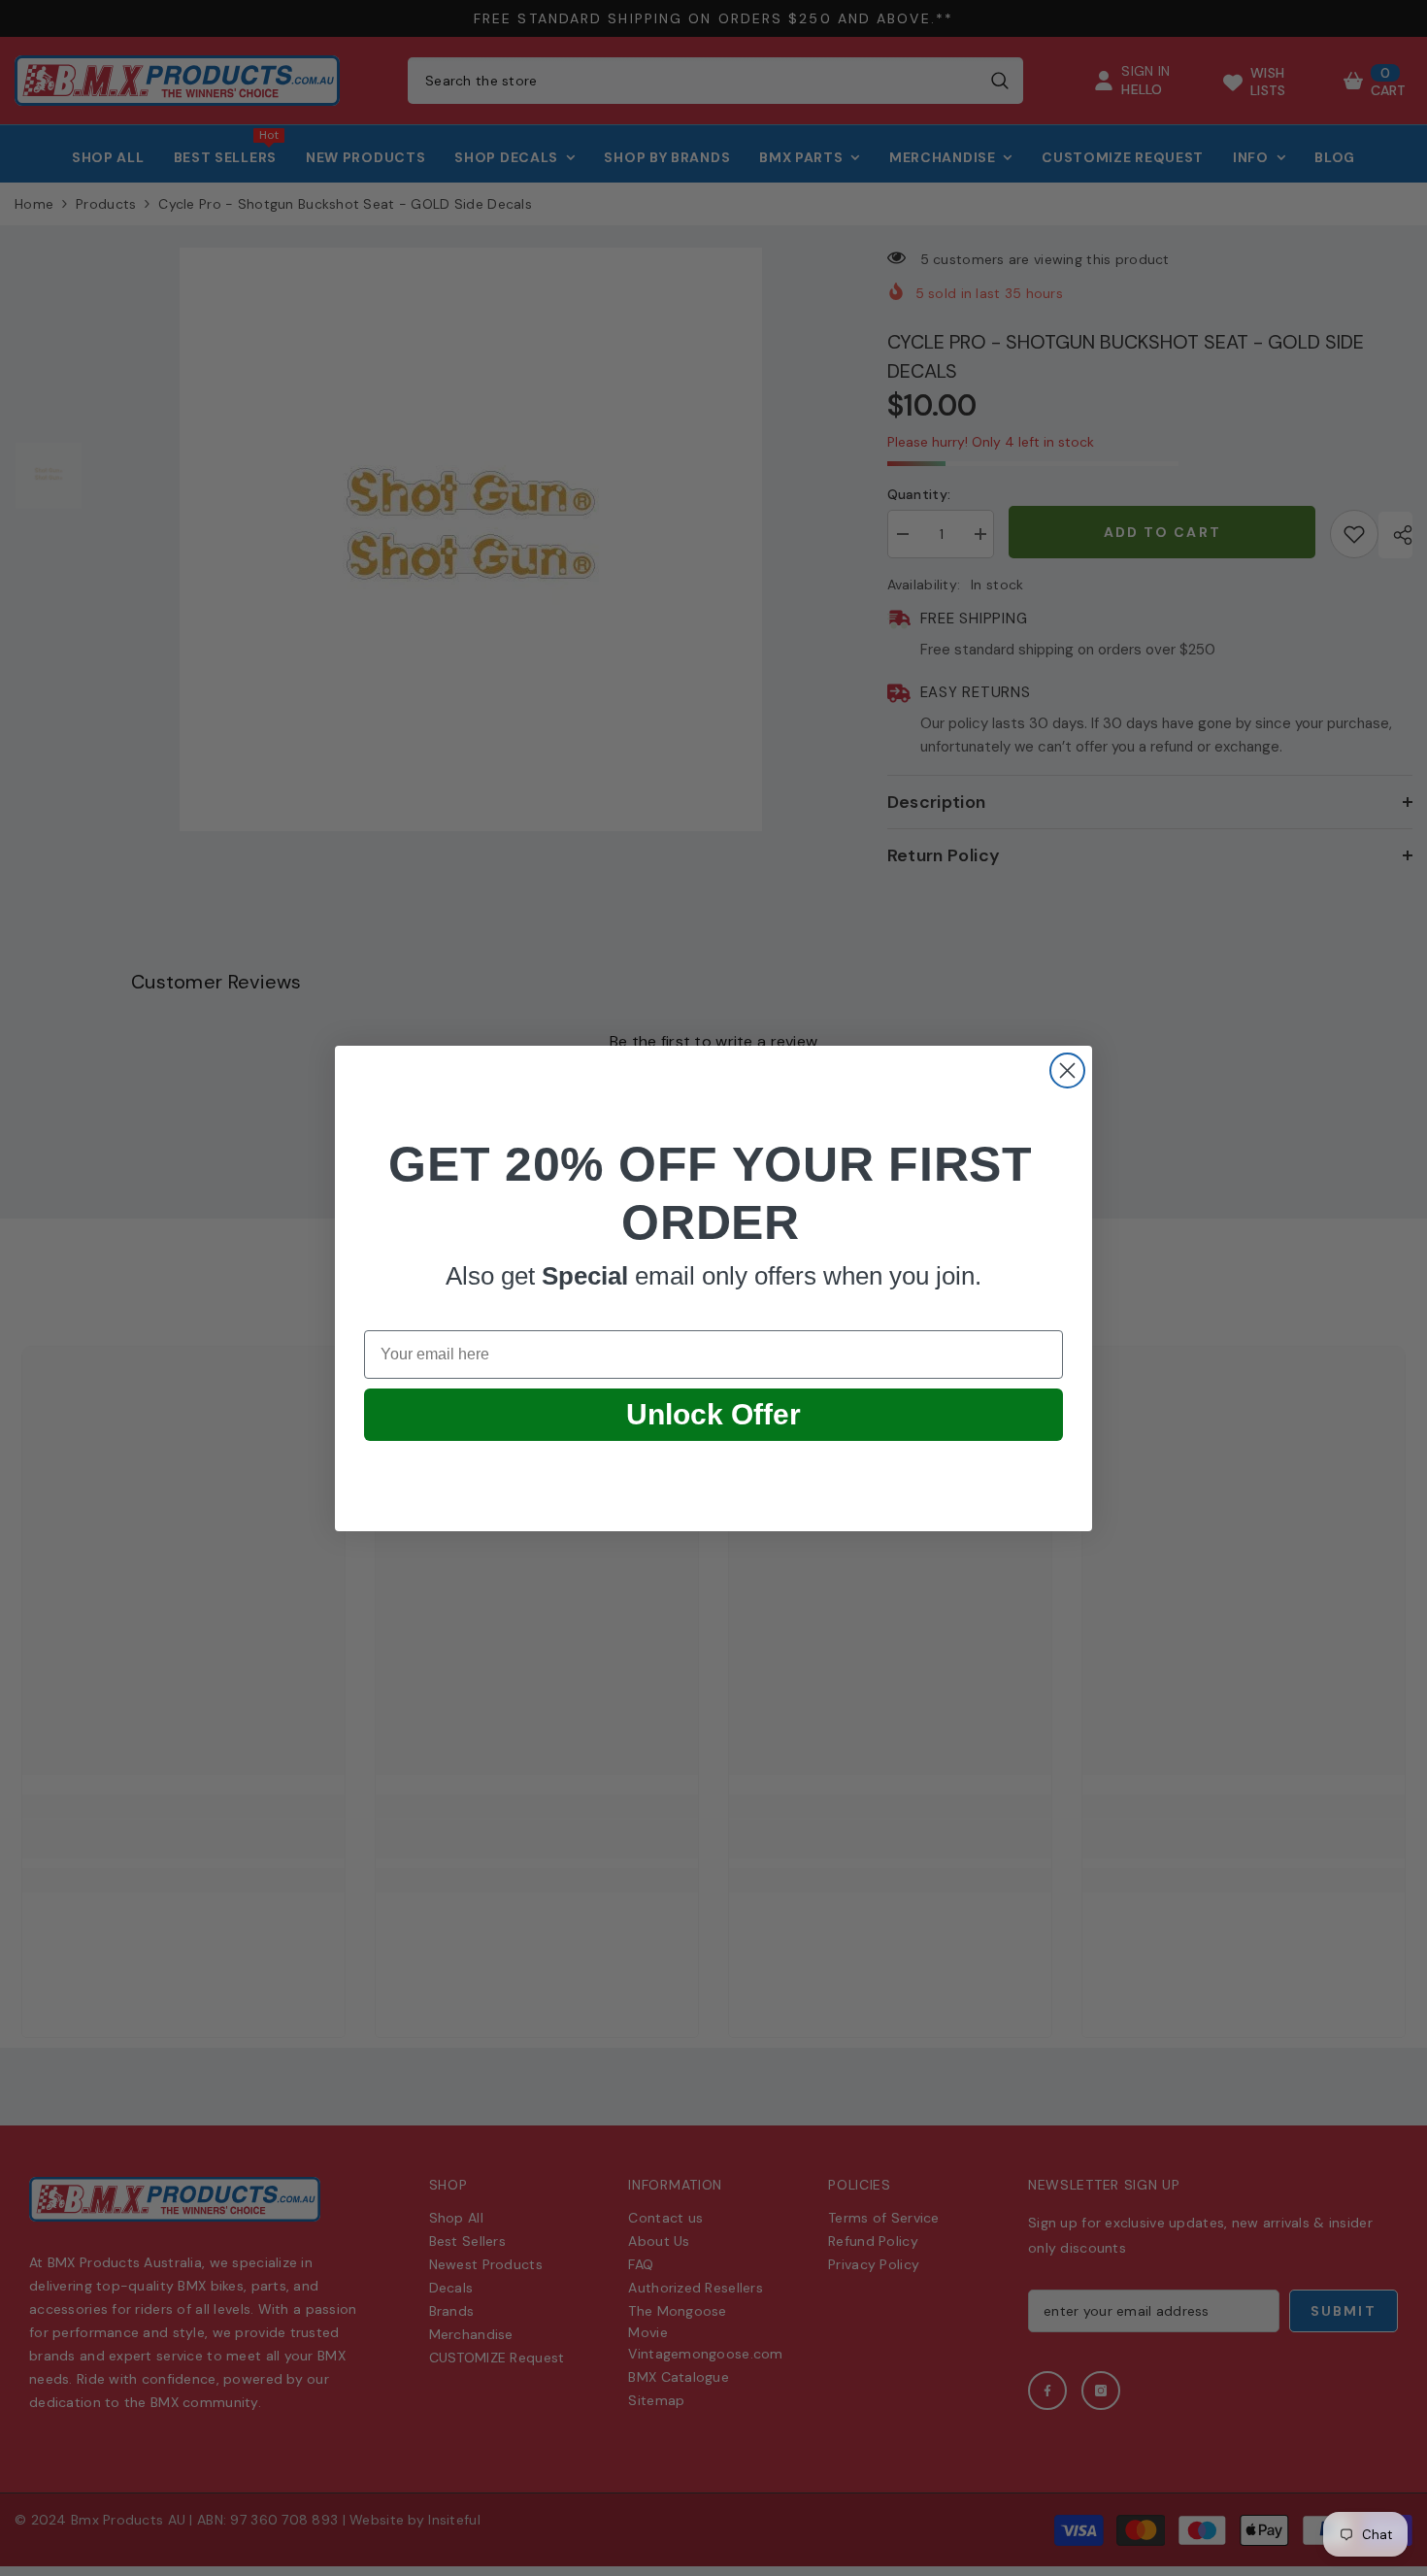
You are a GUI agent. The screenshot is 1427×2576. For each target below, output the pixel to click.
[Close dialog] (1067, 1071)
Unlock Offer (713, 1414)
